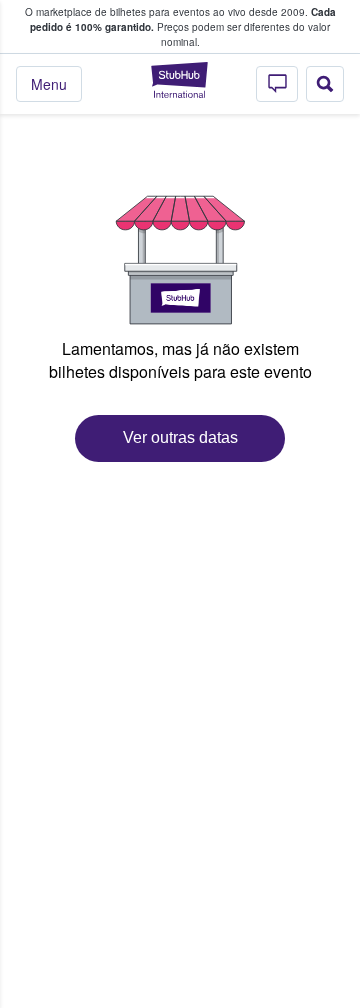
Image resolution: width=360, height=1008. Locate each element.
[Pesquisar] (325, 84)
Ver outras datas (180, 437)
